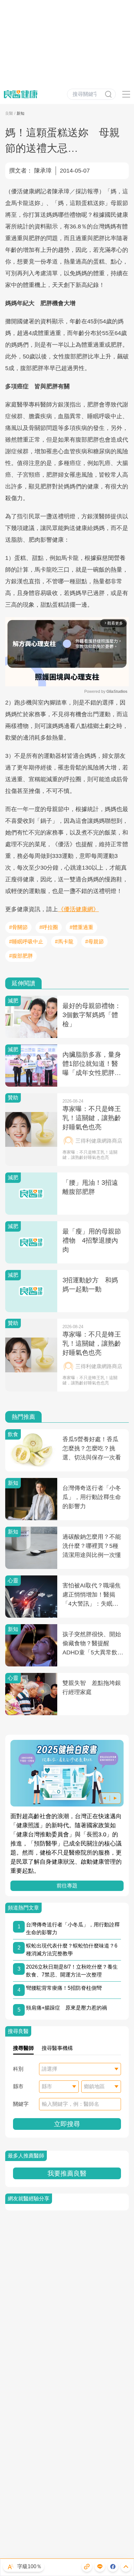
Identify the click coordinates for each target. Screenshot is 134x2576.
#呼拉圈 (49, 927)
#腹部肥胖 (21, 956)
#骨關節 (18, 927)
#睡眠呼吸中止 (26, 942)
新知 (20, 113)
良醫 (9, 113)
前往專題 (67, 1886)
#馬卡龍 (64, 942)
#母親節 (94, 942)
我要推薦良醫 (67, 2173)
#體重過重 (81, 927)
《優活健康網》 (78, 909)
